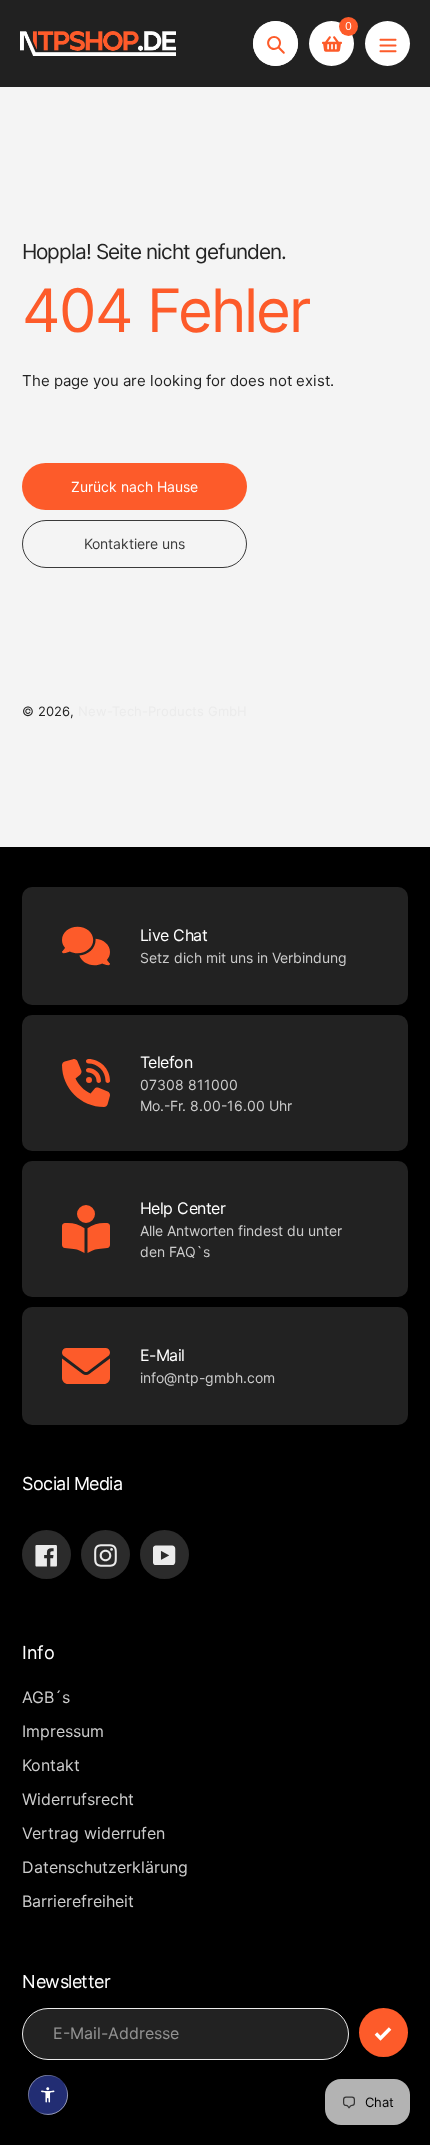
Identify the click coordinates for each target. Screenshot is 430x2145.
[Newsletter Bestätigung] (383, 2032)
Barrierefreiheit (78, 1901)
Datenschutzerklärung (105, 1867)
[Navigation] (387, 43)
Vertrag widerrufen (93, 1833)
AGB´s (46, 1697)
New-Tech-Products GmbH (162, 711)
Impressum (63, 1731)
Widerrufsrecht (78, 1799)
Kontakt (51, 1765)
